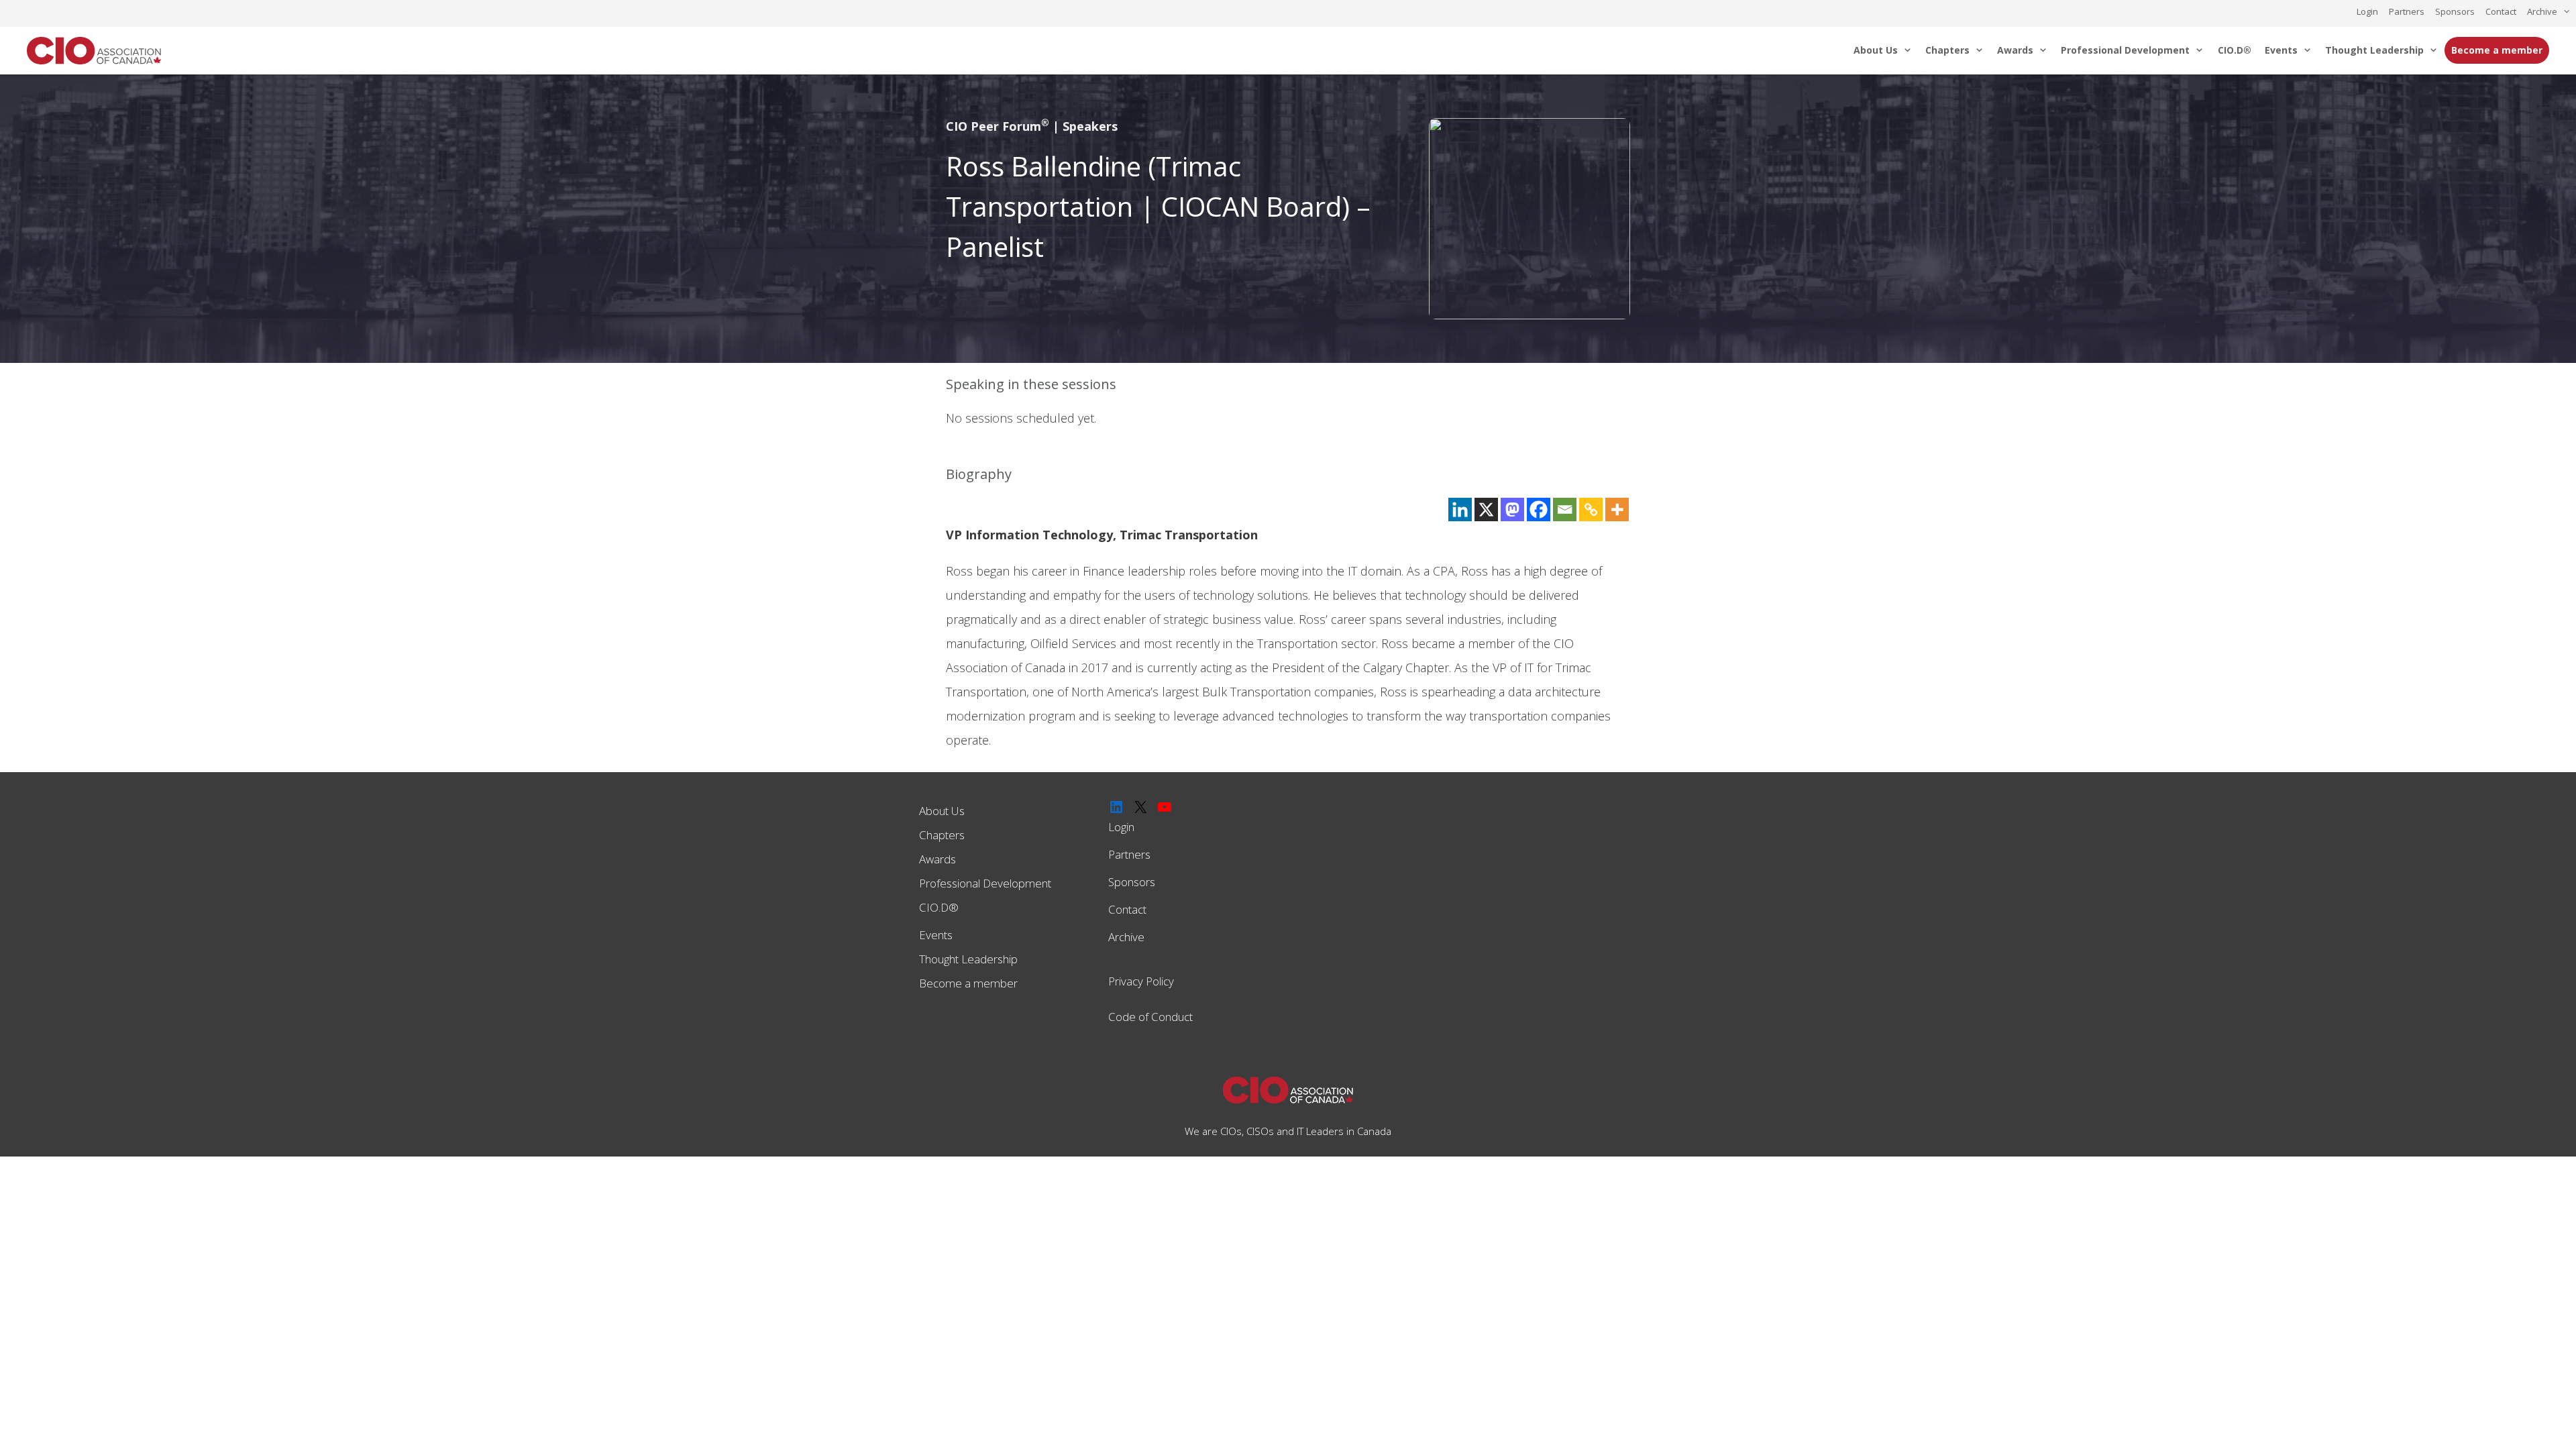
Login (2367, 11)
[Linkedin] (1460, 509)
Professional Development (2125, 50)
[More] (1617, 509)
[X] (1486, 509)
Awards (2015, 50)
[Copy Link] (1591, 509)
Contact (2501, 11)
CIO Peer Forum (998, 126)
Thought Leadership (2374, 50)
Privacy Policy (1141, 981)
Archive (2542, 11)
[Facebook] (1539, 509)
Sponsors (2455, 11)
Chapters (1947, 50)
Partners (2407, 11)
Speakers (1090, 126)
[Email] (1565, 509)
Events (2281, 50)
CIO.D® (2235, 50)
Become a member (2497, 50)
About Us (1876, 50)
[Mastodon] (1512, 509)
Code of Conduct (1150, 1017)
